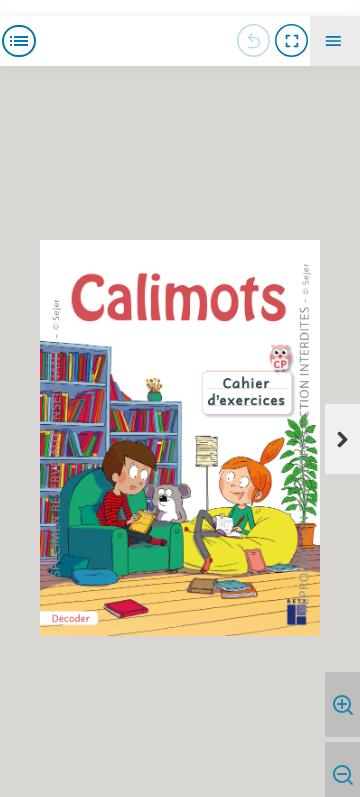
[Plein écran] (291, 41)
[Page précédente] (253, 41)
